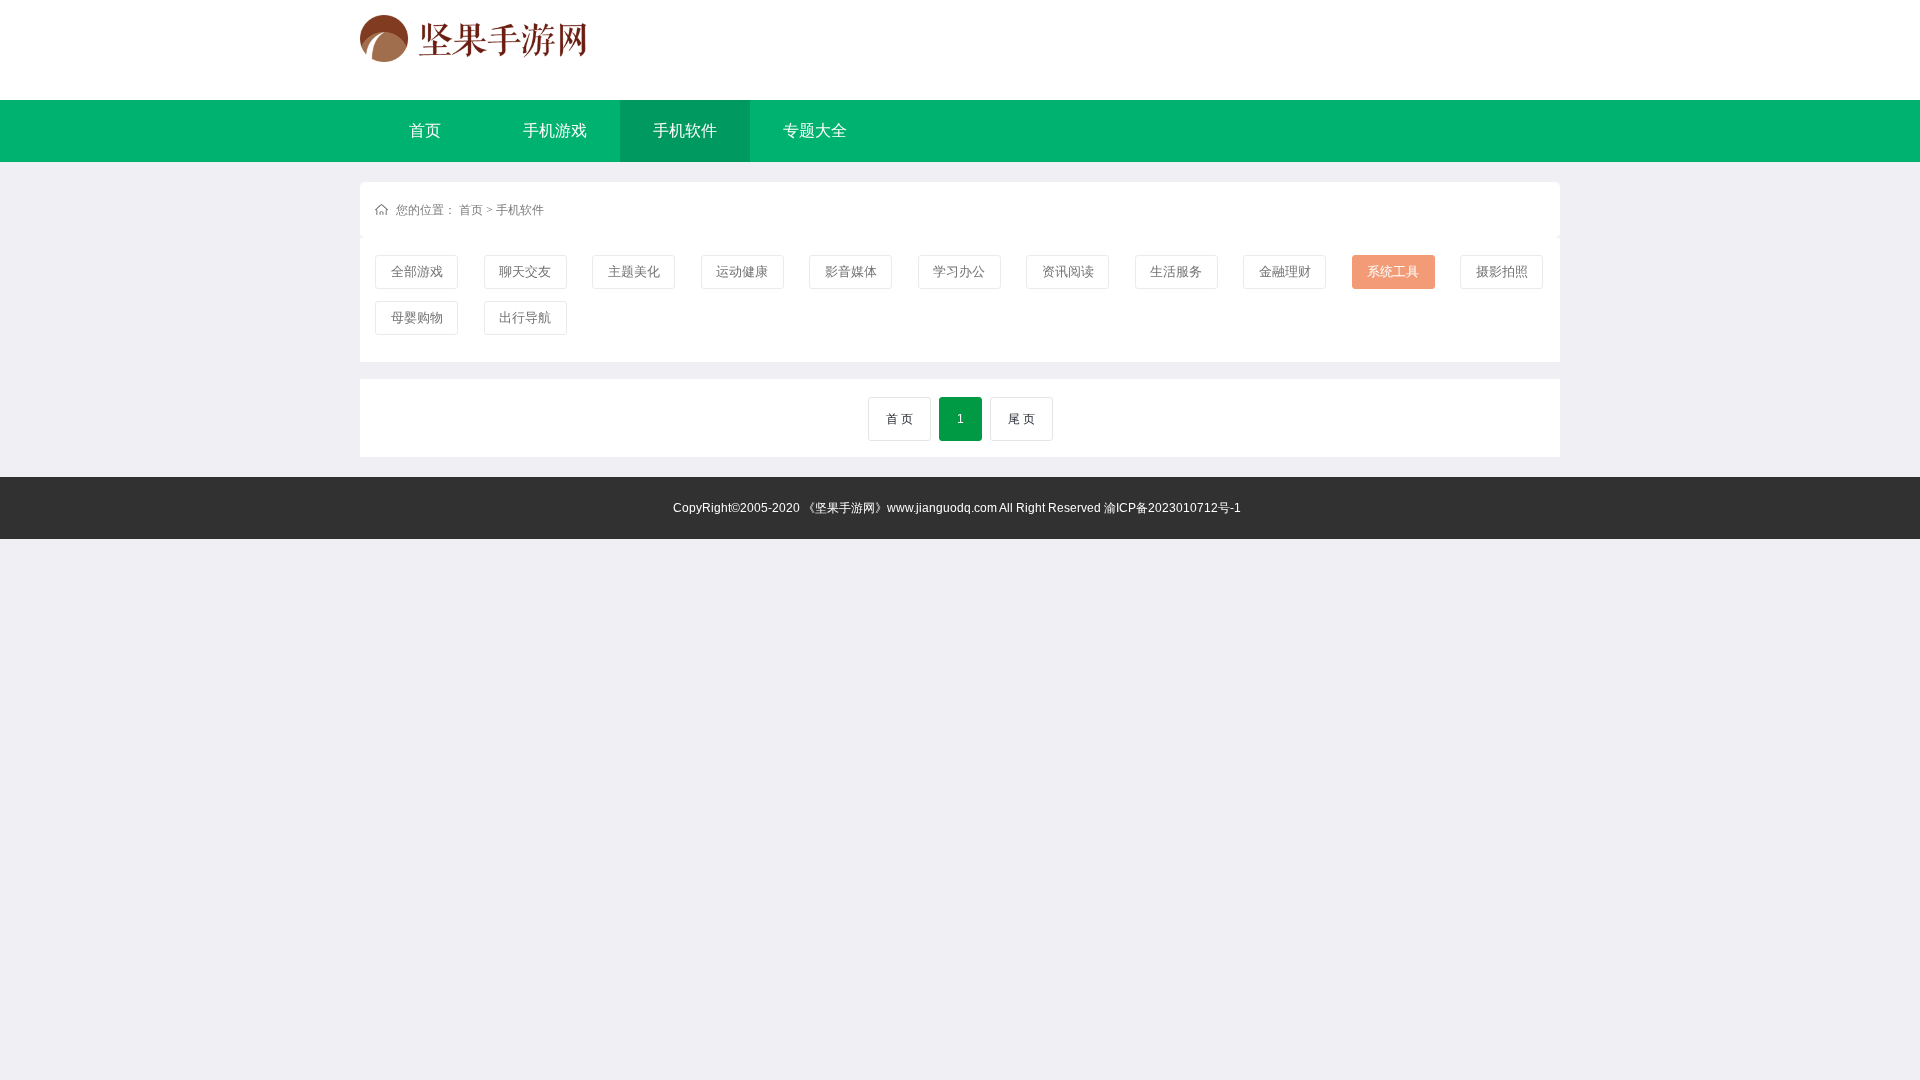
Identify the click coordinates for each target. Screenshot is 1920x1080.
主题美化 (634, 271)
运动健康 (742, 271)
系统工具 (1393, 271)
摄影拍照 (1502, 271)
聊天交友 (525, 271)
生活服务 (1176, 271)
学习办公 (959, 271)
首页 (425, 130)
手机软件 (685, 130)
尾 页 (1021, 419)
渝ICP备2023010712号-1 (1172, 508)
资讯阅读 (1068, 271)
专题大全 (815, 130)
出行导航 (525, 317)
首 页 (899, 419)
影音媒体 (851, 271)
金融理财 (1285, 271)
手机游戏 (555, 130)
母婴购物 (417, 317)
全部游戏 (417, 271)
